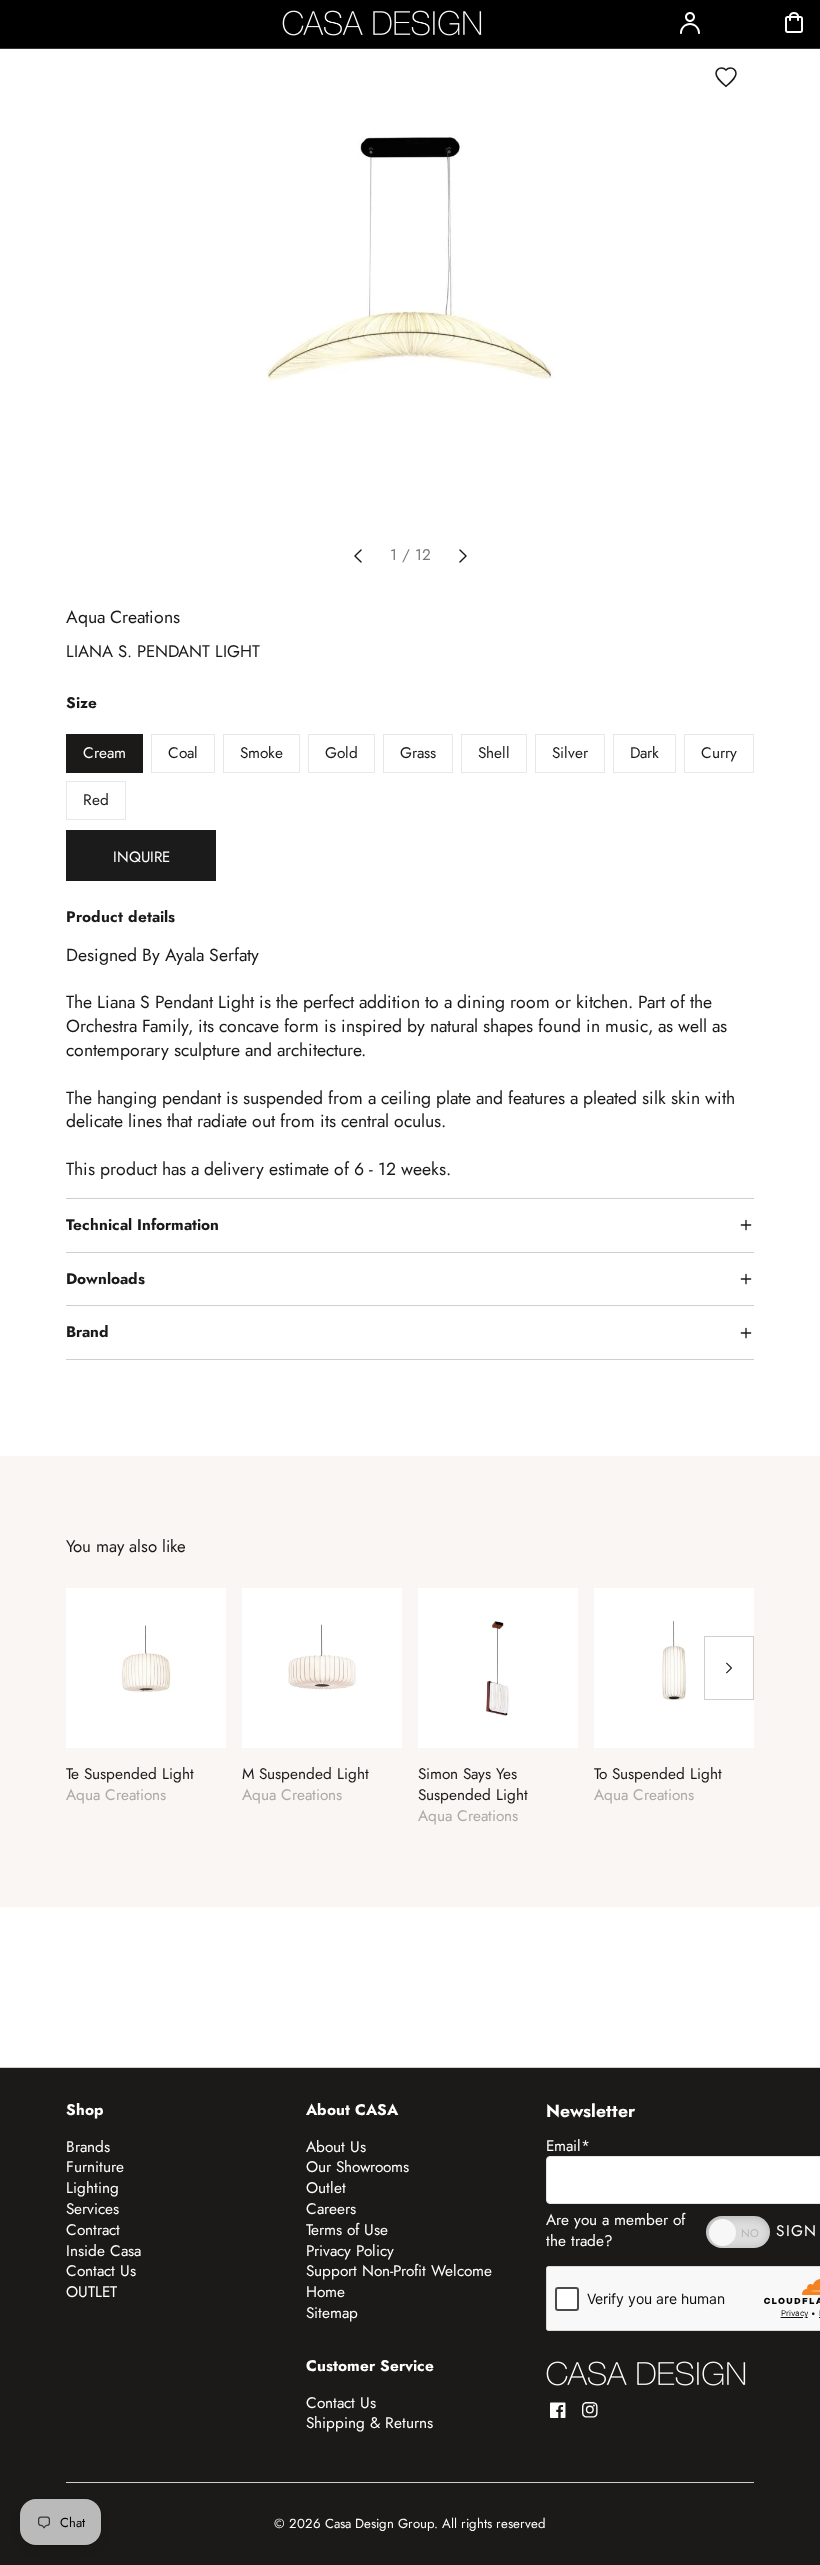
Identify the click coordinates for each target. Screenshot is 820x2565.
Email (568, 2146)
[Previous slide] (358, 556)
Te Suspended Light (130, 1774)
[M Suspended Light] (322, 1668)
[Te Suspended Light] (146, 1668)
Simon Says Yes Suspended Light (473, 1785)
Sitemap (332, 2313)
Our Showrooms (357, 2167)
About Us (336, 2147)
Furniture (95, 2167)
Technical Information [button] (142, 1225)
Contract (93, 2230)
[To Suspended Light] (674, 1668)
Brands (88, 2147)
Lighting (92, 2188)
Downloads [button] (105, 1279)
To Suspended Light (658, 1774)
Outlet (326, 2188)
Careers (331, 2209)
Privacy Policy (350, 2251)
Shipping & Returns (369, 2423)
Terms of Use (347, 2230)
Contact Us (101, 2271)
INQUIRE (141, 857)
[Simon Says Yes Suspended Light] (498, 1668)
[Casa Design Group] (646, 2373)
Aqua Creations (123, 617)
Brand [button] (87, 1332)
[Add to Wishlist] (726, 77)
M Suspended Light (305, 1774)
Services (92, 2209)
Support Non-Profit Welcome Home (399, 2281)
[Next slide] (463, 556)
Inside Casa (103, 2251)
